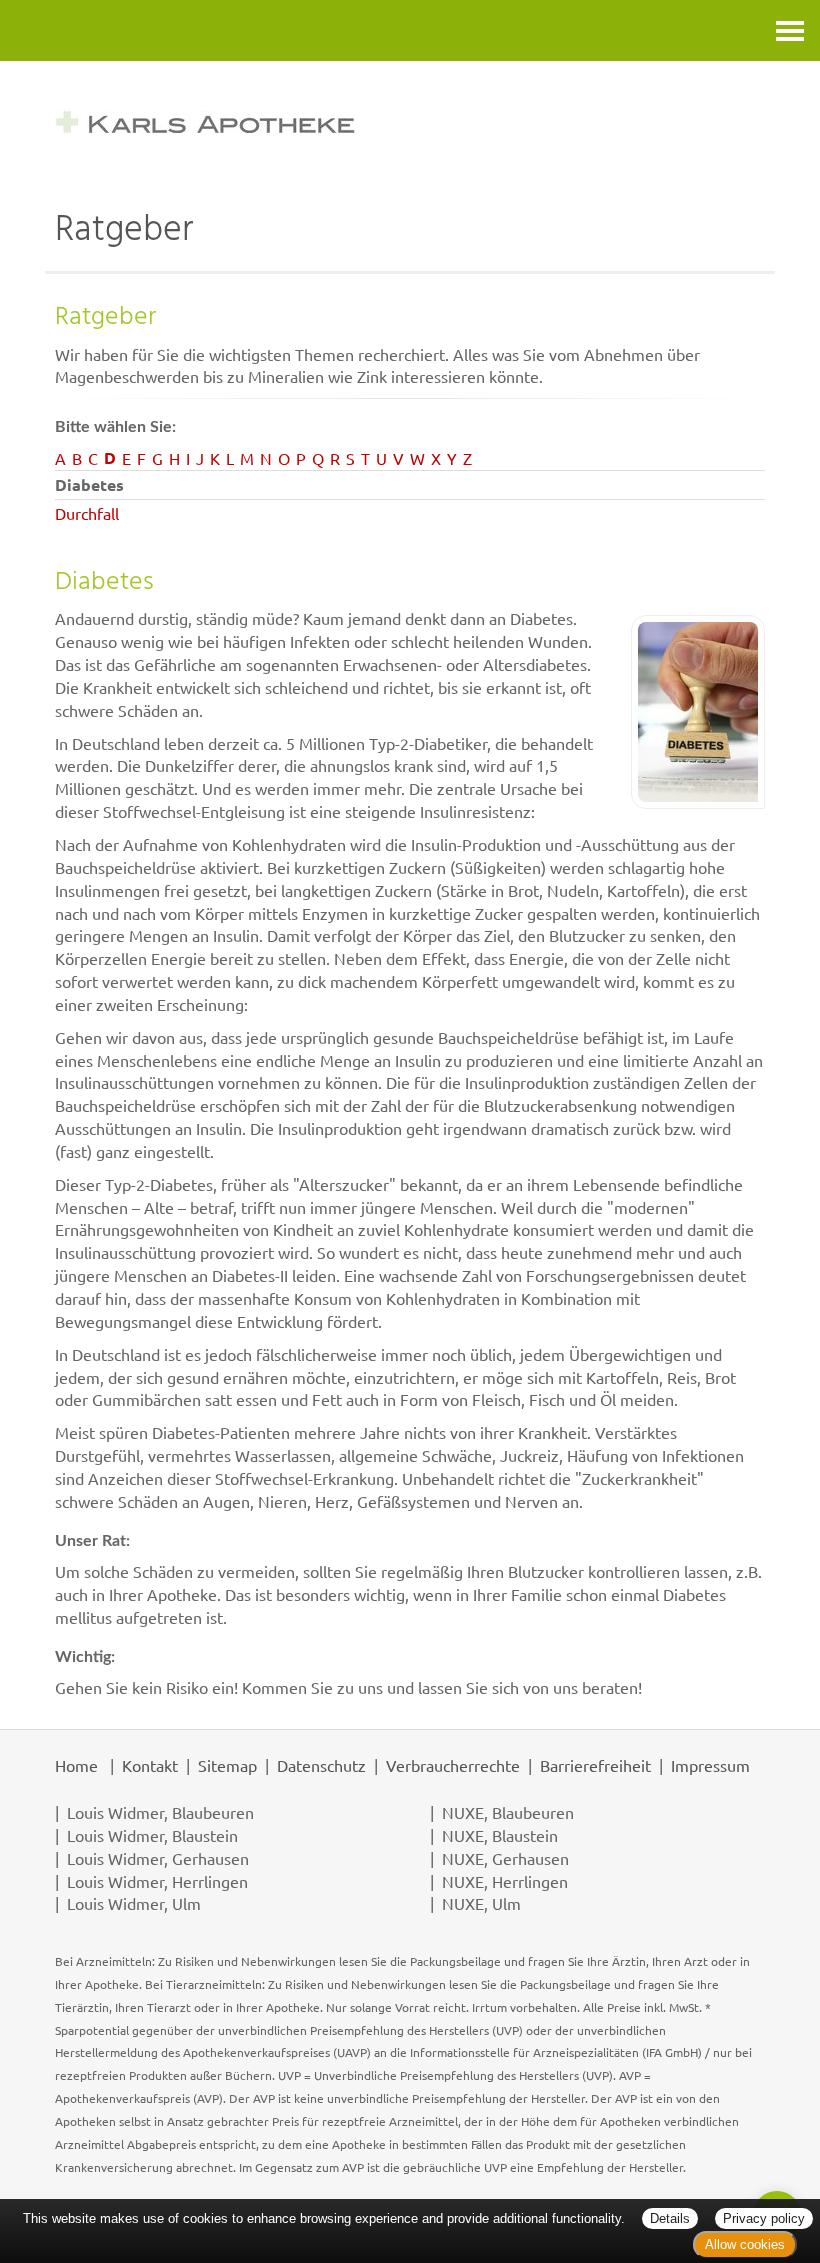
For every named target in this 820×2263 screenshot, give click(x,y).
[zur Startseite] (410, 121)
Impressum (710, 1765)
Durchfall (87, 513)
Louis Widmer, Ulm (134, 1903)
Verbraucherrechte (453, 1765)
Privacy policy (764, 2218)
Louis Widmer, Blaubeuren (160, 1812)
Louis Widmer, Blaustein (152, 1835)
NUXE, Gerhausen (505, 1858)
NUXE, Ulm (481, 1903)
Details (670, 2218)
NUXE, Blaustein (500, 1835)
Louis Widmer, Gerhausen (158, 1858)
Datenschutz (321, 1765)
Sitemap (227, 1765)
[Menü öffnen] (790, 30)
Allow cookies (745, 2244)
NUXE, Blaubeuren (508, 1812)
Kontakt (150, 1765)
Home (76, 1765)
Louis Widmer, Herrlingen (157, 1881)
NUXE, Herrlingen (505, 1881)
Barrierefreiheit (595, 1765)
